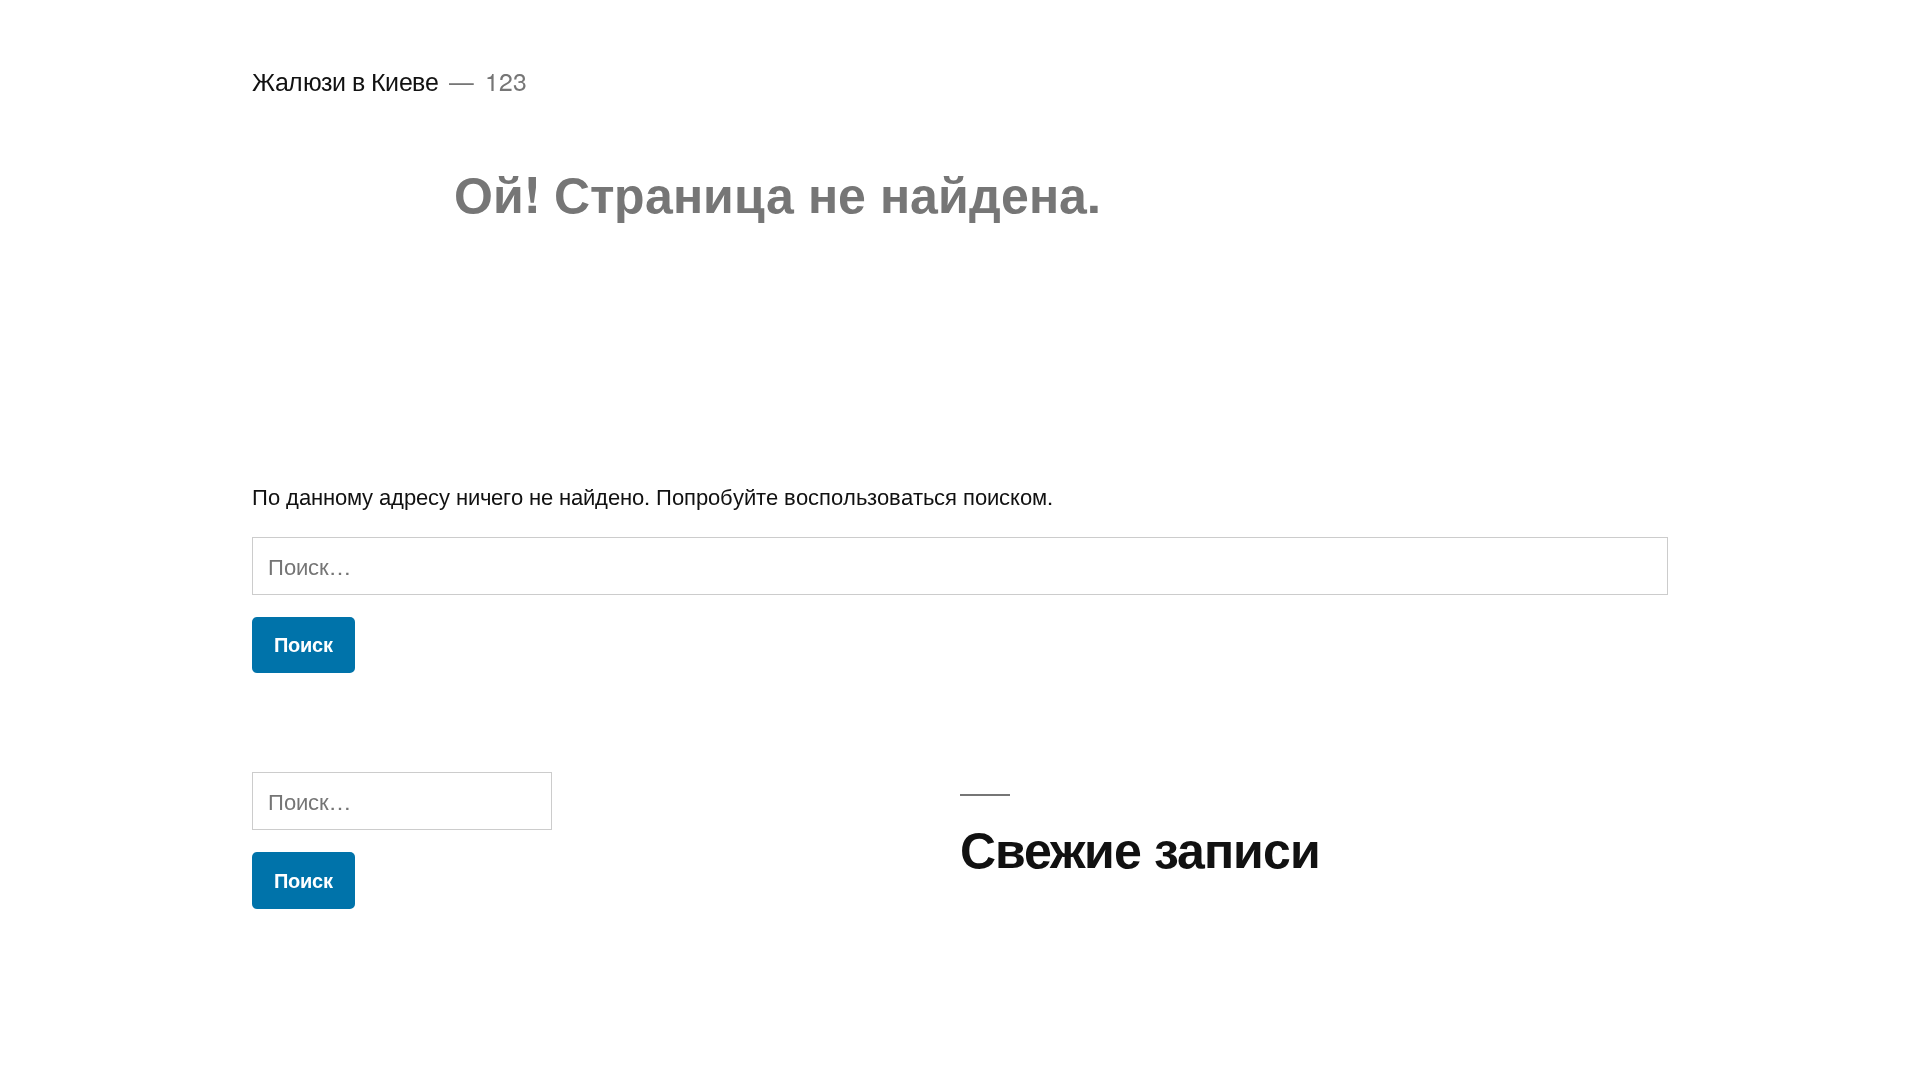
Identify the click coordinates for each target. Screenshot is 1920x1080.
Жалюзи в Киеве (345, 80)
